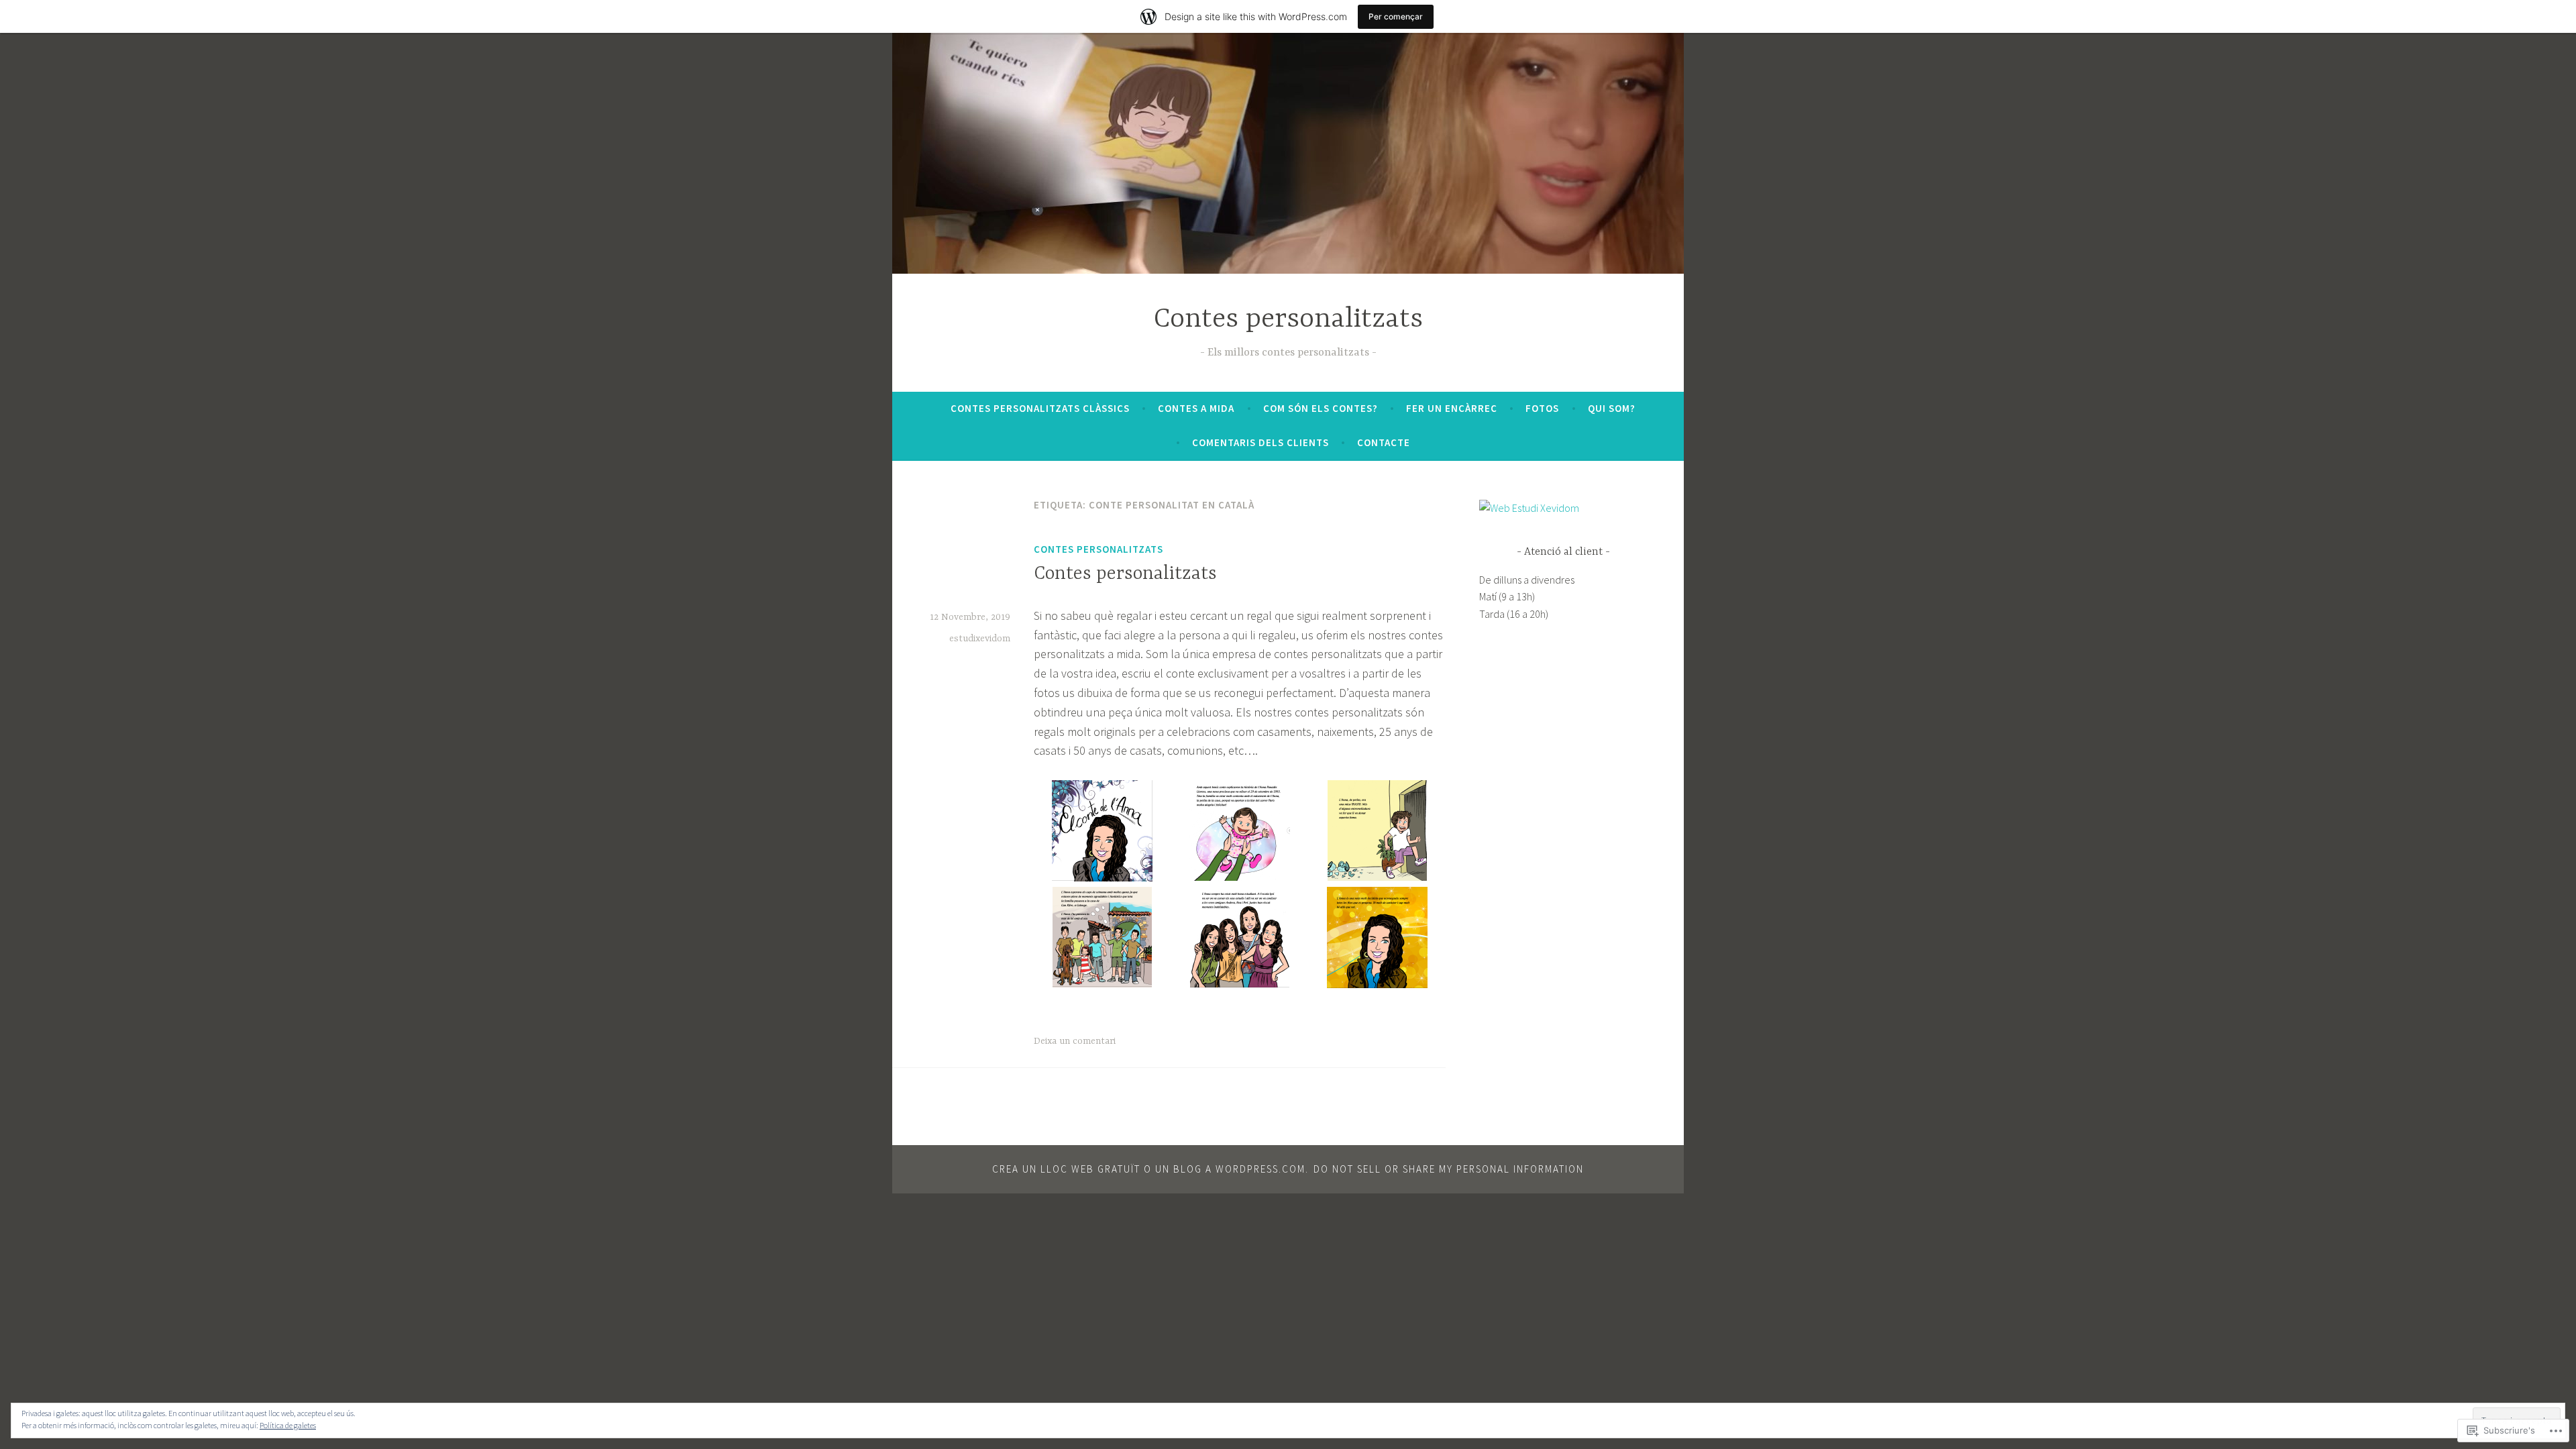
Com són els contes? (1321, 408)
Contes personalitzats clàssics (1040, 408)
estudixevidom (980, 639)
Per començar (1396, 16)
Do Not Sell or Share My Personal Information (1449, 1169)
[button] (1103, 834)
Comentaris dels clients (1260, 442)
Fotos (1542, 408)
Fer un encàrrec (1452, 408)
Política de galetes (288, 1425)
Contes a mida (1196, 408)
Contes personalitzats (1288, 320)
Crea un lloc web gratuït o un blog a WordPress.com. (1150, 1169)
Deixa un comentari (1075, 1041)
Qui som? (1612, 408)
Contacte (1384, 442)
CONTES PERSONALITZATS (1098, 549)
